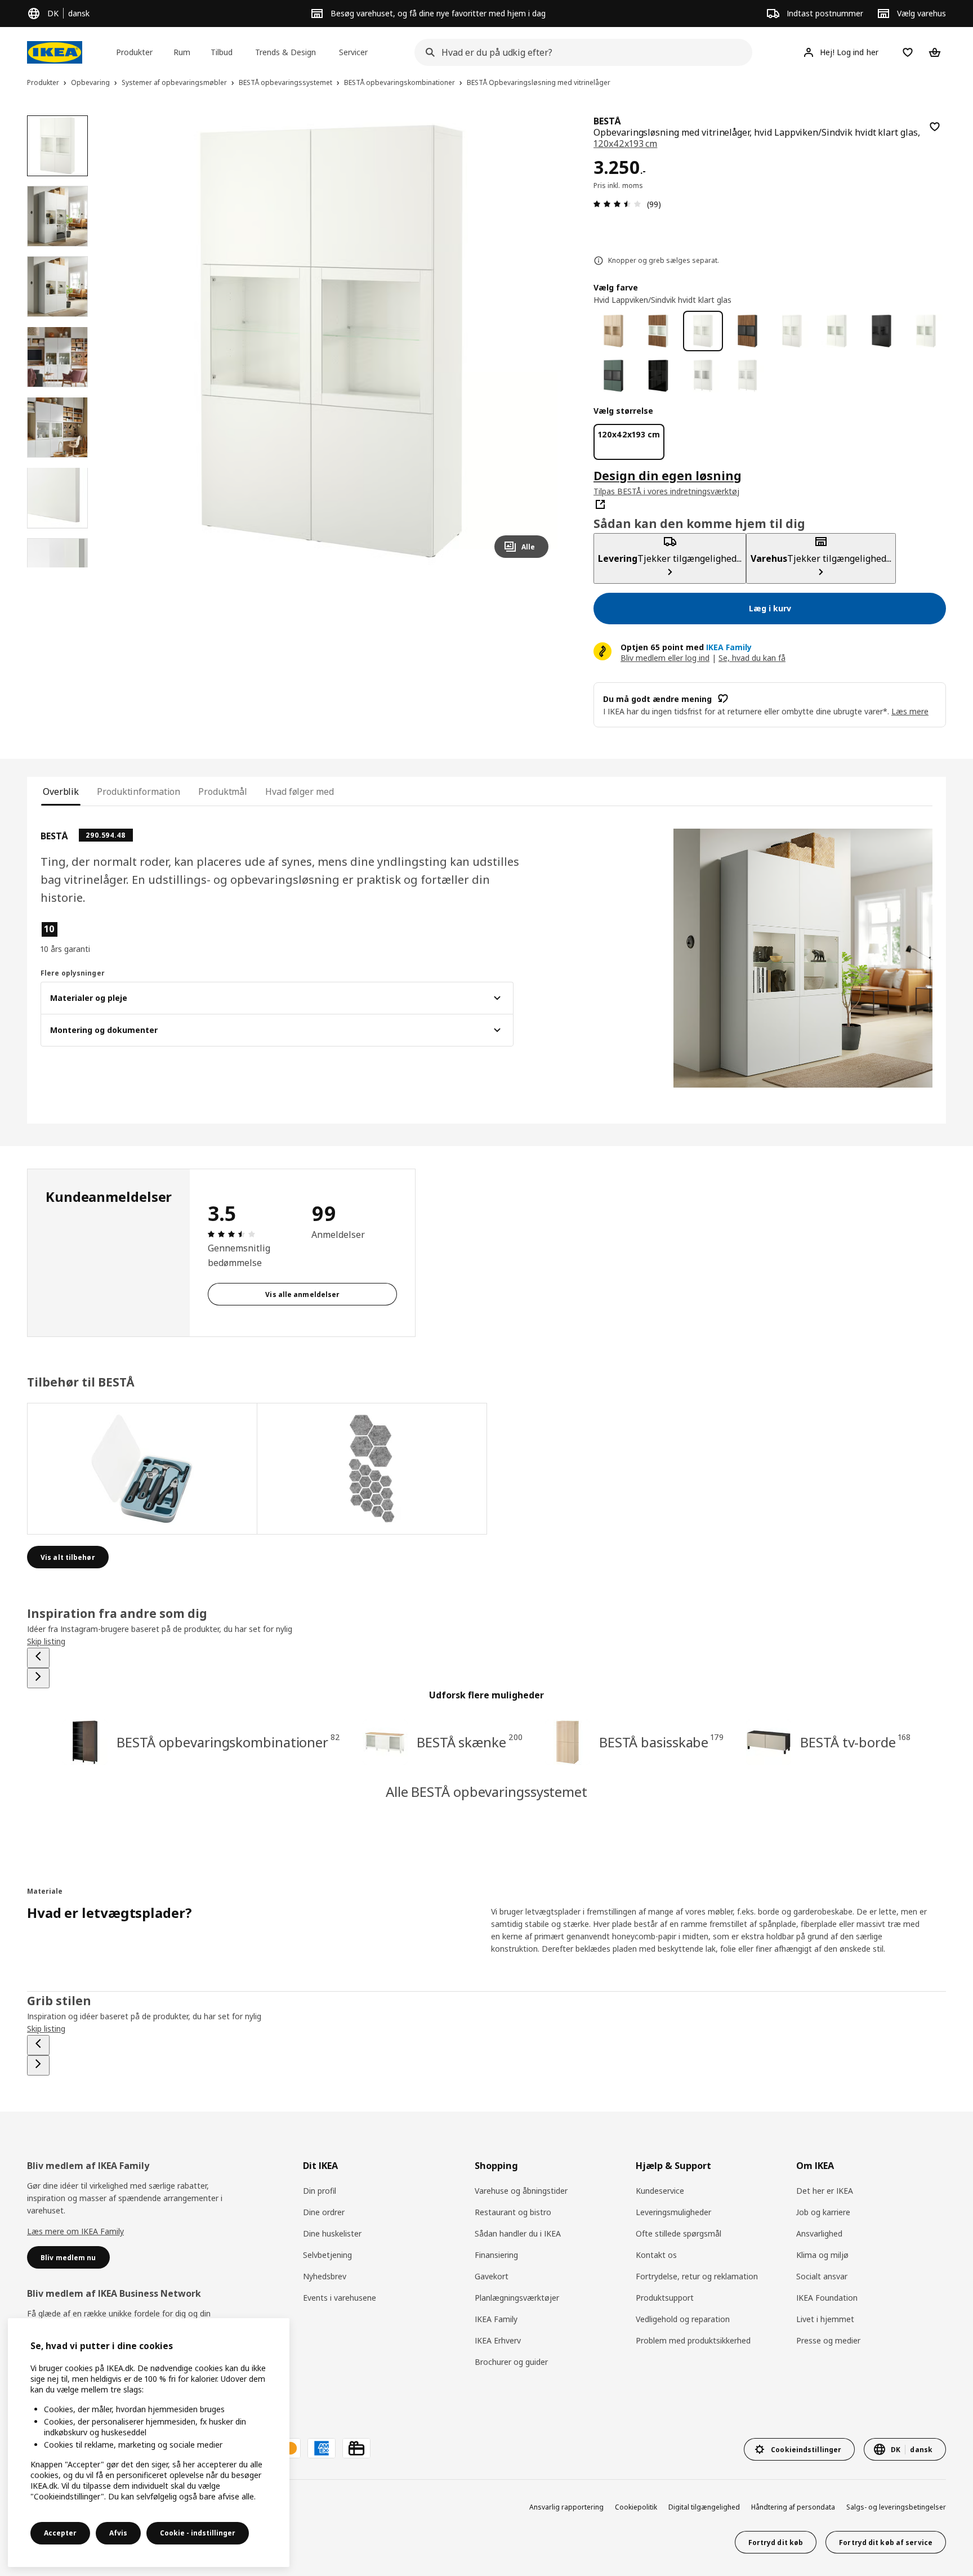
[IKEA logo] (55, 52)
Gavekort (492, 2276)
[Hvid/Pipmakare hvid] (836, 331)
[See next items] (38, 1678)
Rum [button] (182, 52)
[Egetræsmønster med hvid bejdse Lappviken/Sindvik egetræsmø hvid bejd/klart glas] (613, 331)
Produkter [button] (134, 52)
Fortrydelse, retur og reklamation (697, 2276)
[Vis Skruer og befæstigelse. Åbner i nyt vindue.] (372, 1469)
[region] (332, 341)
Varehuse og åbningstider (521, 2191)
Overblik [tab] (61, 791)
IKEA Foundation (827, 2298)
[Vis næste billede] (535, 341)
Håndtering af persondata (793, 2507)
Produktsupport (665, 2298)
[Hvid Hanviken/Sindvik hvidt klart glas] (792, 331)
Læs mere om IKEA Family (75, 2231)
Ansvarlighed (819, 2233)
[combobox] (580, 52)
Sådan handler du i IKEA (518, 2233)
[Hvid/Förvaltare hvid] (926, 331)
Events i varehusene (340, 2298)
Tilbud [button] (222, 52)
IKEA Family (496, 2319)
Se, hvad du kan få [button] (752, 658)
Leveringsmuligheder (673, 2212)
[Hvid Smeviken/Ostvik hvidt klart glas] (747, 376)
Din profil (320, 2191)
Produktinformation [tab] (139, 791)
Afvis (118, 2533)
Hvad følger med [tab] (299, 791)
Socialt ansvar (822, 2276)
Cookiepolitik (636, 2507)
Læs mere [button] (910, 711)
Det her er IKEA (825, 2191)
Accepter (60, 2533)
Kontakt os (656, 2255)
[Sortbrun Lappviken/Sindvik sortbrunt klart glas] (881, 331)
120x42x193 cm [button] (625, 144)
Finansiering (496, 2255)
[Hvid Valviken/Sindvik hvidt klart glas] (703, 376)
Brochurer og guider (511, 2362)
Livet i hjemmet (825, 2319)
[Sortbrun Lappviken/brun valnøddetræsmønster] (747, 331)
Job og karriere (823, 2212)
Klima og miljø (822, 2255)
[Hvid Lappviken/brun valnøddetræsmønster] (658, 331)
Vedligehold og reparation (683, 2319)
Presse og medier (828, 2340)
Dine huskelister (332, 2233)
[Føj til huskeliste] (935, 127)
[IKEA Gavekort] (356, 2448)
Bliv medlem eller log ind (665, 658)
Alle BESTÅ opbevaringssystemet (486, 1792)
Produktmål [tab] (223, 791)
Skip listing (46, 1641)
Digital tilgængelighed (704, 2507)
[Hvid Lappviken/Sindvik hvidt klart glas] (703, 331)
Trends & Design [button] (285, 52)
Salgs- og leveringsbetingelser (896, 2507)
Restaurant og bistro (513, 2212)
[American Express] (322, 2448)
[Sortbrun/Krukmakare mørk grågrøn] (613, 376)
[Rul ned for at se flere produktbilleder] (57, 567)
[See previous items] (38, 1658)
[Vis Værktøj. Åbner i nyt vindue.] (142, 1469)
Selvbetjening (327, 2255)
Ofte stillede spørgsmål (679, 2233)
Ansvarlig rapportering (566, 2507)
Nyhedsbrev (325, 2276)
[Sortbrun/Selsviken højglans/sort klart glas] (658, 376)
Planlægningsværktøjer (517, 2298)
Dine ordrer (324, 2212)
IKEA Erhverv (498, 2340)
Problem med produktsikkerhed (693, 2340)
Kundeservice (660, 2191)
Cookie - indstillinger (198, 2533)
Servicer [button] (353, 52)
